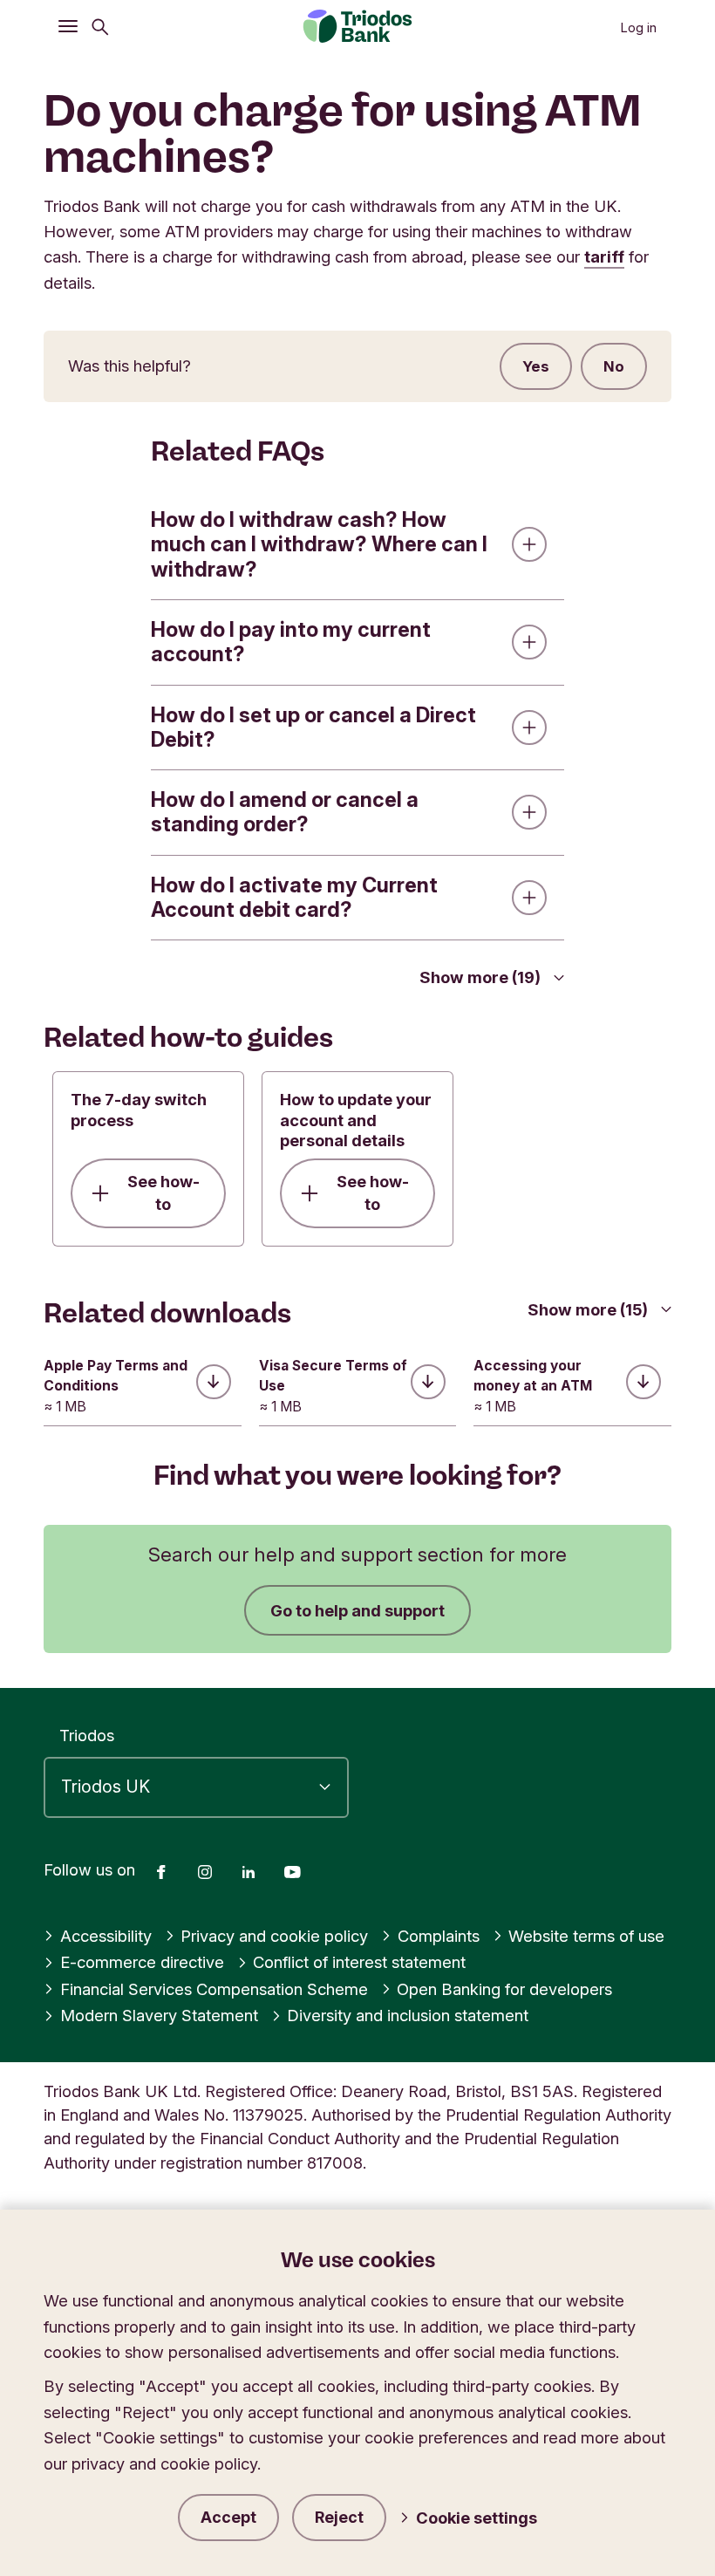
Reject (339, 2517)
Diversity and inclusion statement (408, 2015)
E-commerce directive (142, 1962)
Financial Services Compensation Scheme (214, 1989)
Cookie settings (477, 2518)
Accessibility (106, 1936)
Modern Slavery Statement (159, 2015)
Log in (638, 28)
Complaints (439, 1936)
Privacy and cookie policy (274, 1936)
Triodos (87, 1735)
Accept (228, 2517)
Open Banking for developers (504, 1989)
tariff (604, 256)
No (614, 366)
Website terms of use (586, 1936)
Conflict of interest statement (359, 1962)
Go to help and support (357, 1610)
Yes (536, 366)
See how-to (163, 1193)
